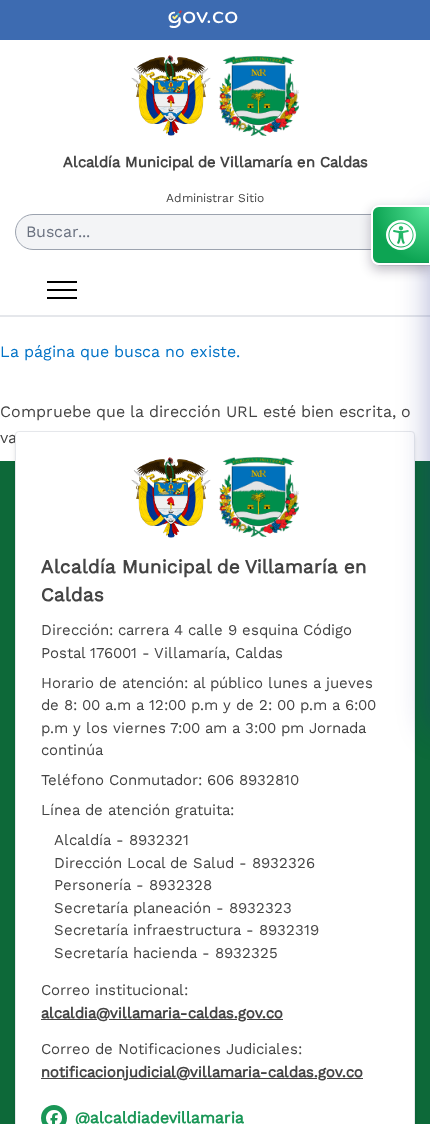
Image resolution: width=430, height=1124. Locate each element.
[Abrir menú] (62, 290)
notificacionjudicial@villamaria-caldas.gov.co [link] (202, 1072)
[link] (215, 20)
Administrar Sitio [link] (215, 198)
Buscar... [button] (58, 231)
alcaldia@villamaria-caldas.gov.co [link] (162, 1013)
